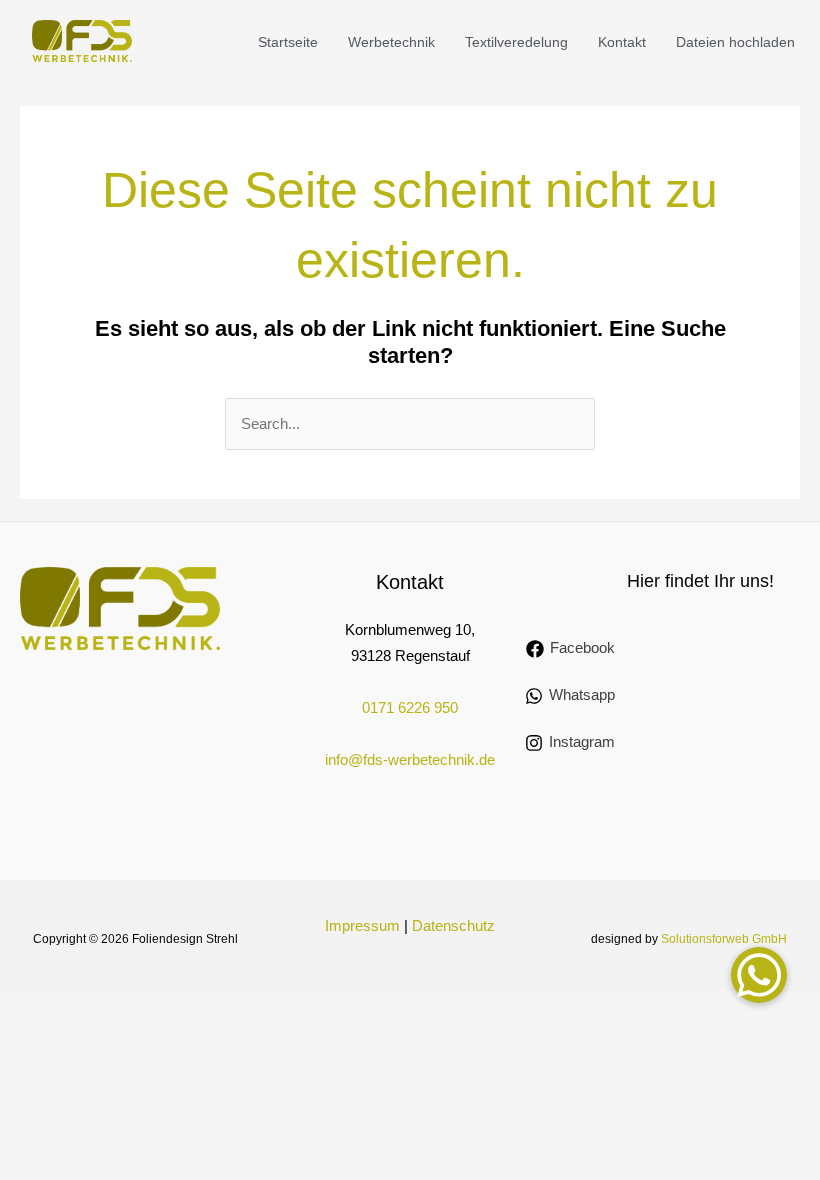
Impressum (362, 926)
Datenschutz (453, 926)
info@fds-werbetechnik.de (410, 760)
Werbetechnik (391, 42)
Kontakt (622, 42)
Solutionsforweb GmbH (724, 939)
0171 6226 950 (410, 708)
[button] (759, 975)
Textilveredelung (516, 42)
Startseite (288, 42)
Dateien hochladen (735, 42)
